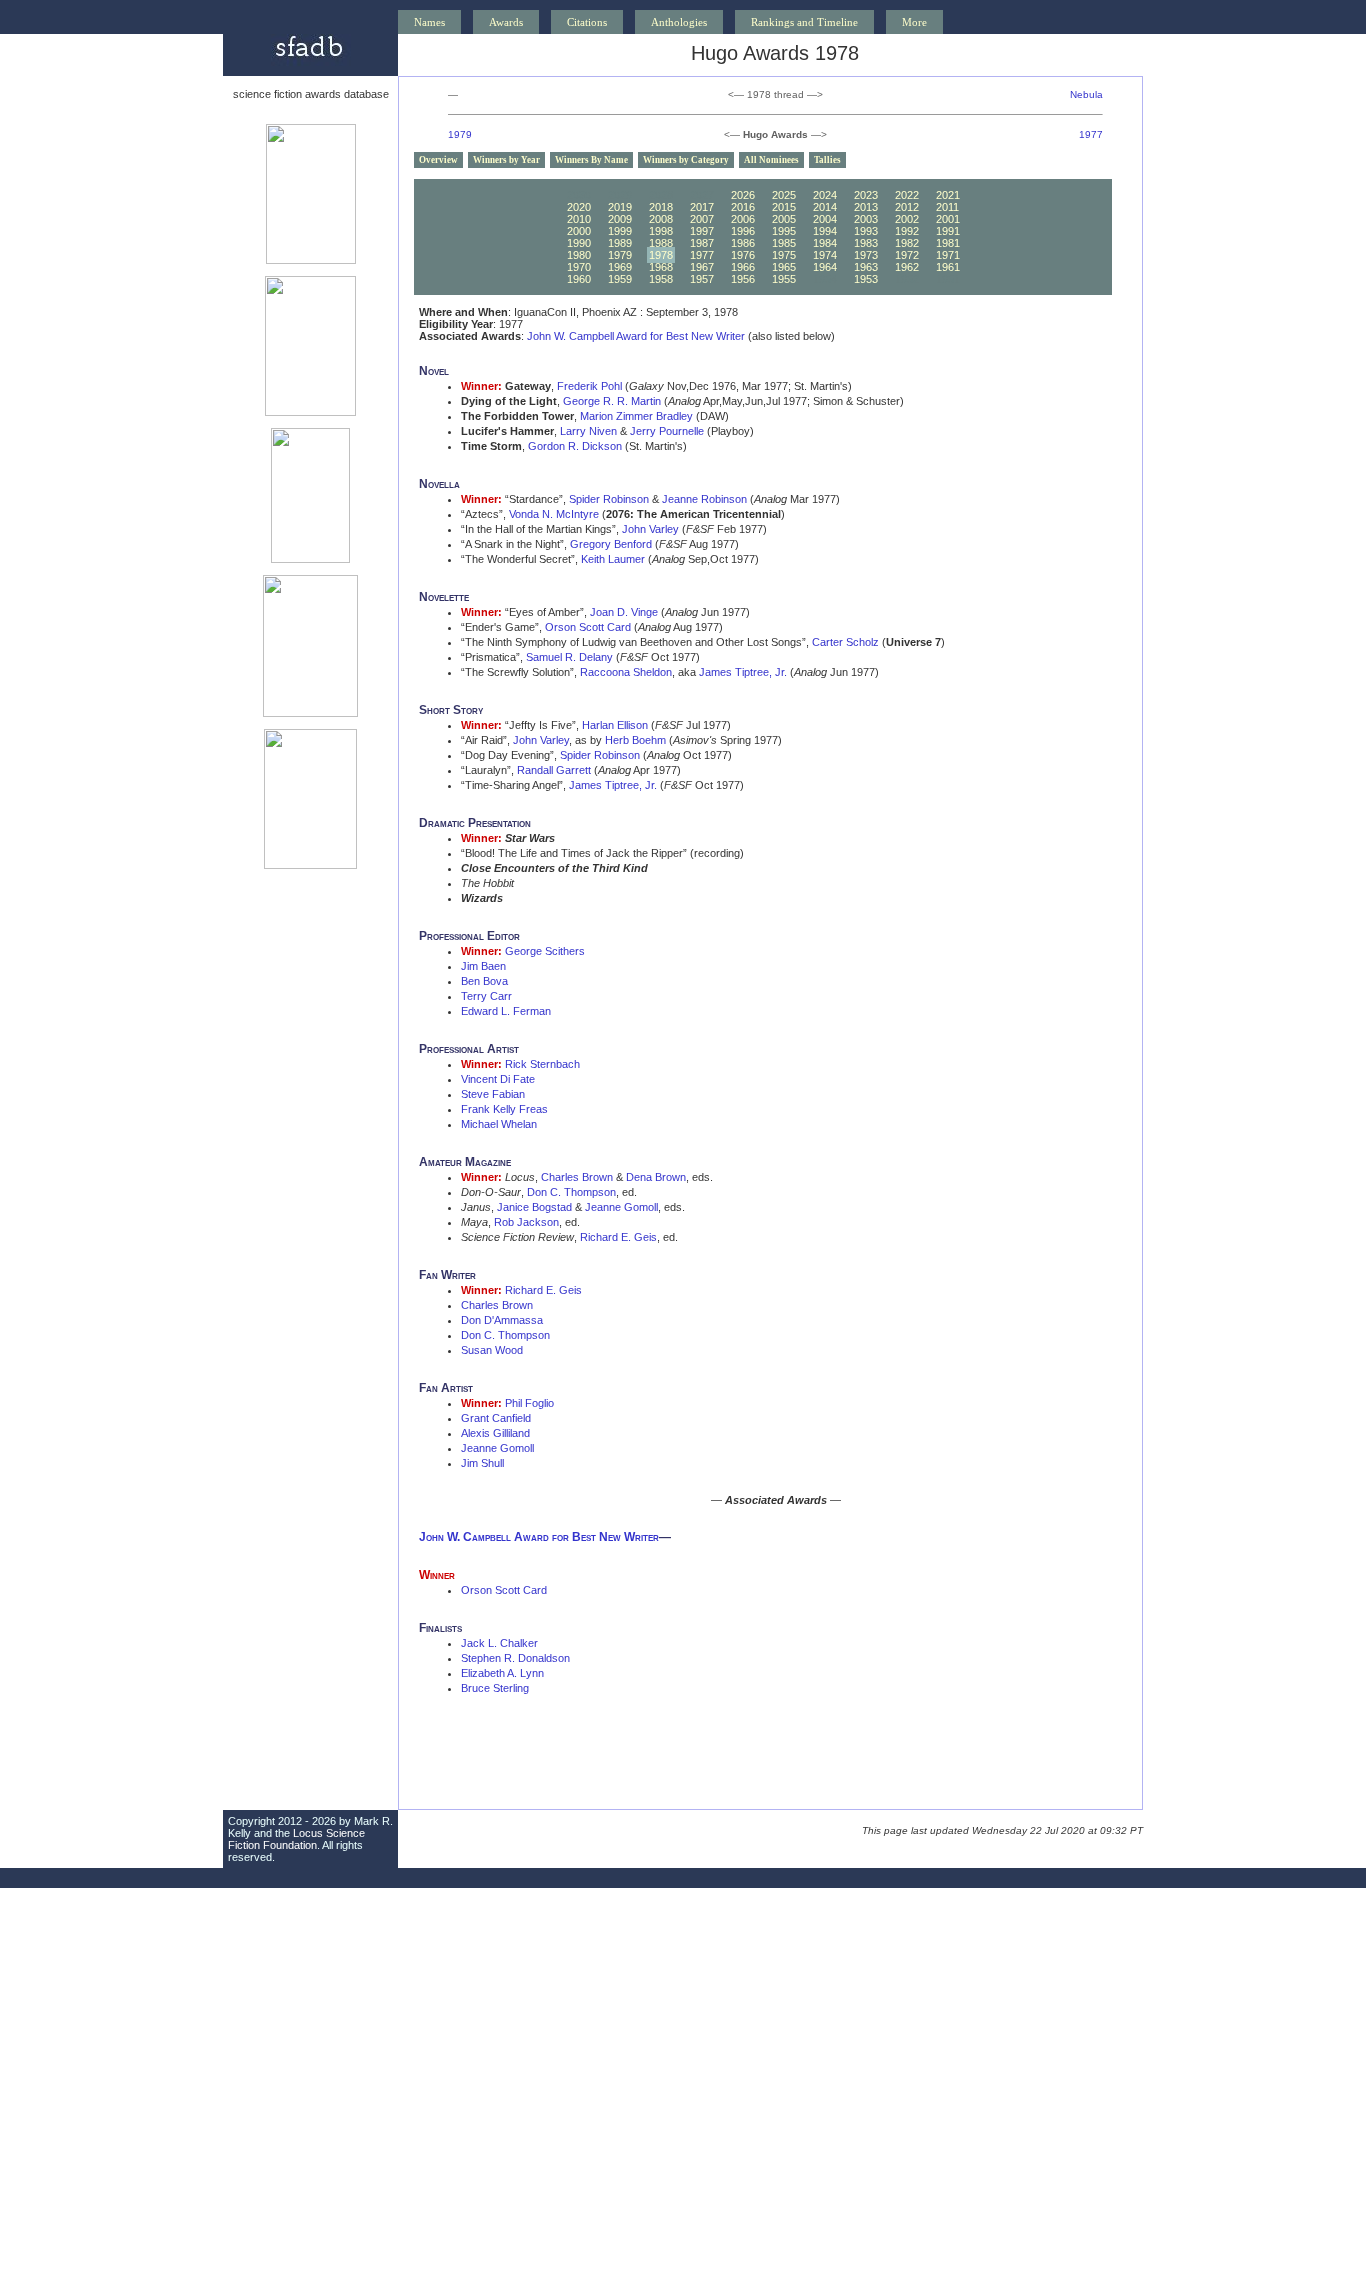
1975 (784, 255)
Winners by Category (686, 160)
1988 (661, 243)
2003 (866, 219)
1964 (825, 267)
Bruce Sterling (495, 1688)
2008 (661, 219)
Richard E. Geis (618, 1237)
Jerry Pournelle (667, 431)
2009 (620, 219)
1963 (866, 267)
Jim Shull (482, 1463)
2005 (784, 219)
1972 (907, 255)
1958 (661, 279)
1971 (948, 255)
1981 (948, 243)
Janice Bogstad (534, 1207)
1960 (579, 279)
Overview (438, 160)
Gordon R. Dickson (575, 446)
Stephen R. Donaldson (515, 1658)
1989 (620, 243)
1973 (866, 255)
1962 (907, 267)
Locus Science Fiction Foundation (296, 1839)
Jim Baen (483, 966)
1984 (825, 243)
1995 (784, 231)
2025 (784, 195)
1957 (702, 279)
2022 (907, 195)
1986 (743, 243)
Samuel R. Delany (569, 657)
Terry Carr (486, 996)
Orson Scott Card (588, 627)
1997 (702, 231)
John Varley (650, 529)
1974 (825, 255)
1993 (866, 231)
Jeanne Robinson (704, 499)
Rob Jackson (526, 1222)
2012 (907, 207)
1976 (743, 255)
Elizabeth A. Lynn (502, 1673)
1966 (743, 267)
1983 (866, 243)
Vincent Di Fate (498, 1079)
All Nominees (771, 160)
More (914, 22)
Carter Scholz (845, 642)
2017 (702, 207)
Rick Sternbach (542, 1064)
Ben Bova (484, 981)
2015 (784, 207)
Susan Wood (492, 1350)
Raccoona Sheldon (626, 672)
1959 (620, 279)
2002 (907, 219)
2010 (579, 219)
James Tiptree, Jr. (743, 672)
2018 (661, 207)
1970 (579, 267)
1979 (460, 134)
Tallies (827, 160)
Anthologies (679, 22)
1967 (702, 267)
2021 (948, 195)
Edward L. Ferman (506, 1011)
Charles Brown (577, 1177)
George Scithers (545, 951)
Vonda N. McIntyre (554, 514)
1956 (743, 279)
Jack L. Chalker (499, 1643)
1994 (825, 231)
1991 (948, 231)
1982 (907, 243)
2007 (702, 219)
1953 (866, 279)
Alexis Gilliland (495, 1433)
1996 (743, 231)
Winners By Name (591, 160)
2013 (866, 207)
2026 (743, 195)
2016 (743, 207)
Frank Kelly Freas (504, 1109)
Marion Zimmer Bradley (636, 416)
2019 (620, 207)
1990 (579, 243)
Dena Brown (656, 1177)
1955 (784, 279)
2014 (825, 207)
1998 (661, 231)
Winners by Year (506, 160)
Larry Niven (588, 431)
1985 (784, 243)
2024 (825, 195)
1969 (620, 267)
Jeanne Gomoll (621, 1207)
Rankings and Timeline (804, 22)
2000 (579, 231)
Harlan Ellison (615, 725)
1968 (661, 267)
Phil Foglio (529, 1403)
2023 (866, 195)
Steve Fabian (493, 1094)
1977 (1091, 134)
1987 (702, 243)
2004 (825, 219)
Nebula (1086, 94)
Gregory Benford (611, 544)
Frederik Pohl (589, 386)
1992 (907, 231)
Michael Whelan (499, 1124)
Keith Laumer (613, 559)
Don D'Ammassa (502, 1320)
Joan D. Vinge (624, 612)
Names (429, 22)
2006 (743, 219)
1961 (948, 267)
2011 (947, 207)
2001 (948, 219)
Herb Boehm (635, 740)
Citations (587, 22)
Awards (506, 22)
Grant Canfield (496, 1418)
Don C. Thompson (571, 1192)
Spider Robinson (609, 499)
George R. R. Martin (612, 401)
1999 (620, 231)
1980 (579, 255)
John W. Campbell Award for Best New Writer (636, 336)
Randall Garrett (554, 770)
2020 (579, 207)
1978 (661, 255)
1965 (784, 267)
